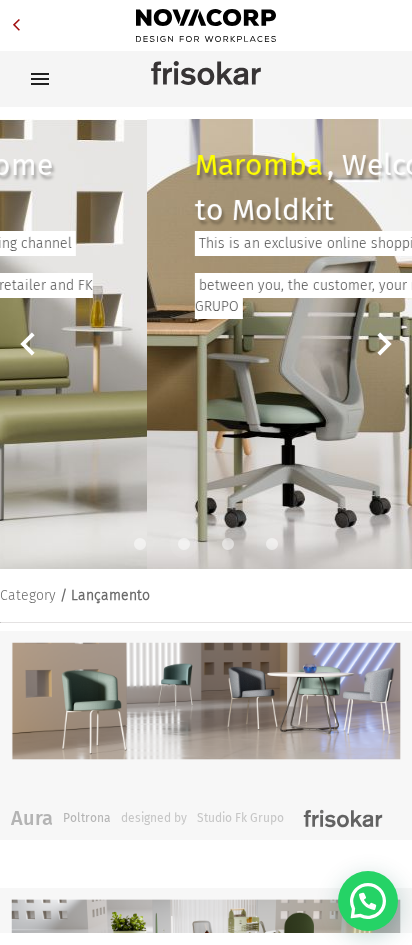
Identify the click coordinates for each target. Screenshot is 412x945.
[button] (368, 901)
